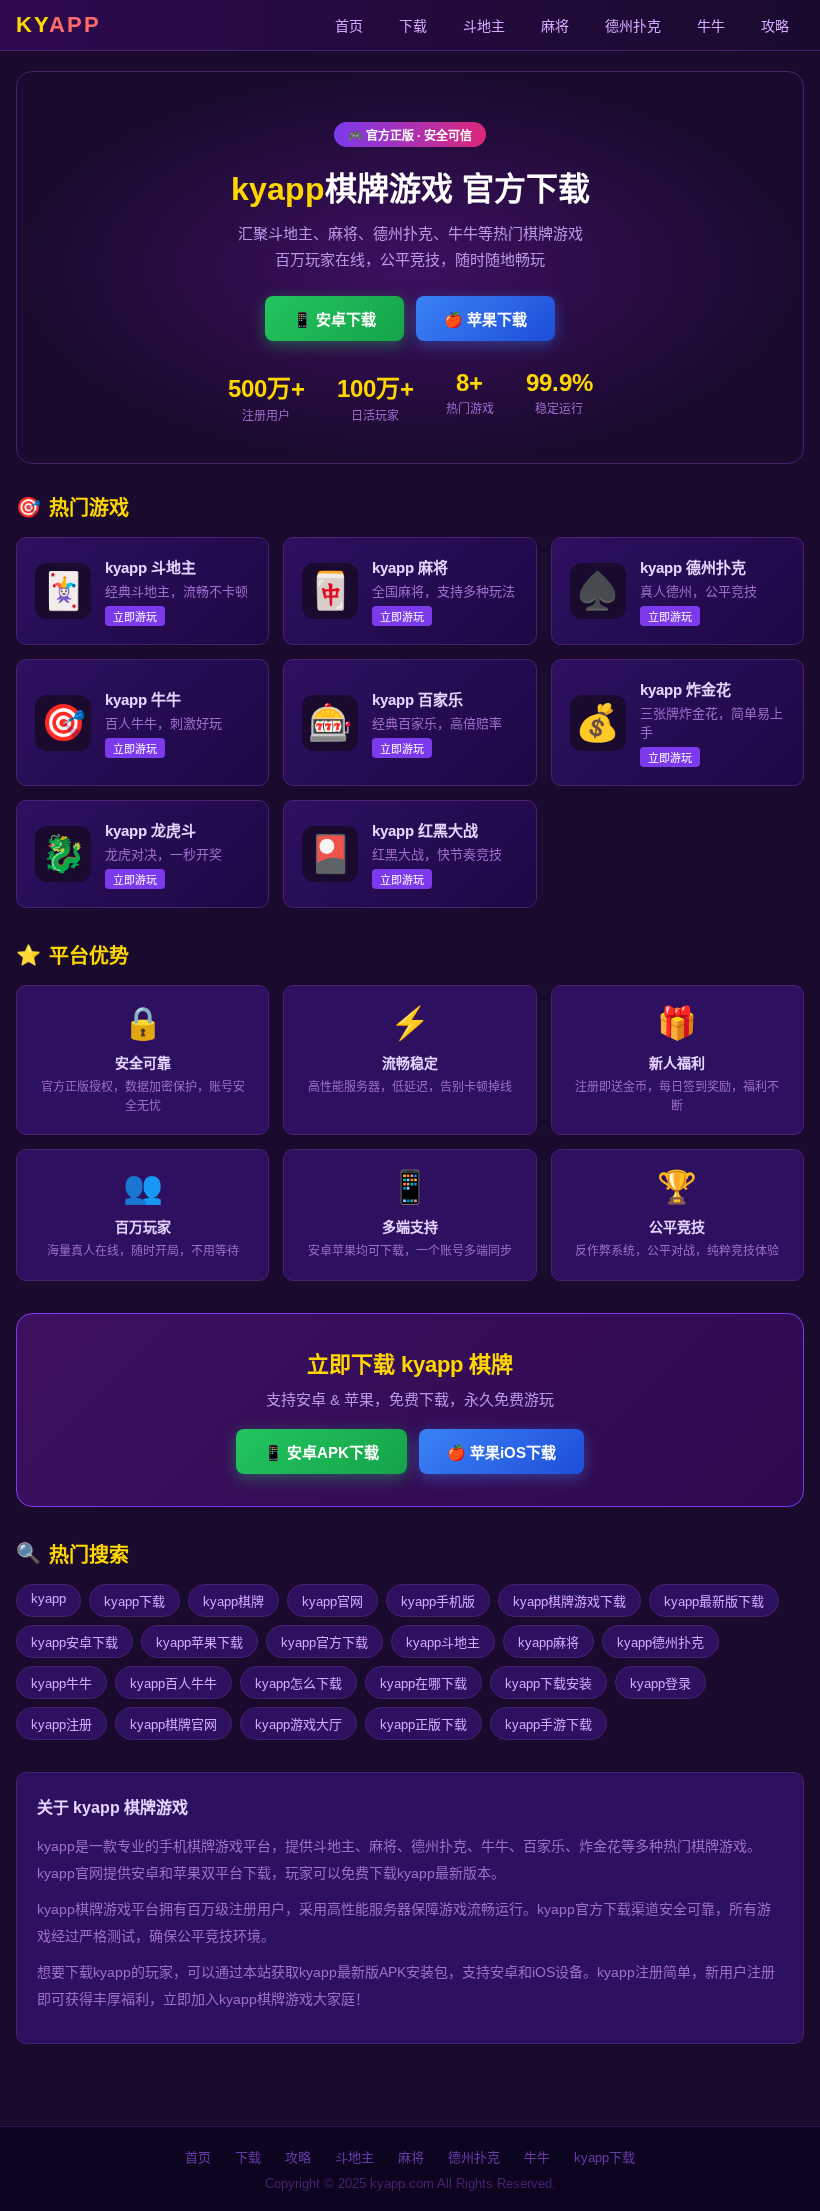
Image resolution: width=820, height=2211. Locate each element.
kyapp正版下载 (423, 1724)
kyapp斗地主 (443, 1642)
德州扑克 (633, 26)
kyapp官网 (332, 1601)
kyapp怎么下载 (298, 1683)
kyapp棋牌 (233, 1601)
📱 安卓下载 (334, 319)
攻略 (775, 26)
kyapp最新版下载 (714, 1601)
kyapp (48, 1598)
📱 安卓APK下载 (321, 1452)
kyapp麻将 (548, 1642)
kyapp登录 (660, 1683)
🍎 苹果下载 (485, 319)
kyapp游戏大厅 (298, 1724)
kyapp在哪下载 (423, 1683)
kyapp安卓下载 (74, 1642)
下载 (413, 26)
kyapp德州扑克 (660, 1642)
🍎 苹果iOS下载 (501, 1452)
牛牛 (711, 26)
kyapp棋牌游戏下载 (569, 1601)
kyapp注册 (61, 1724)
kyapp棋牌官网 (173, 1724)
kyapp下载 (134, 1601)
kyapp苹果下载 (199, 1642)
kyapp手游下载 (548, 1724)
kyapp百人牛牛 (173, 1683)
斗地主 (484, 26)
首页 (349, 26)
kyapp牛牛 (61, 1683)
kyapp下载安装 (548, 1683)
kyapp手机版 (438, 1601)
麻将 (555, 26)
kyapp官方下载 (324, 1642)
